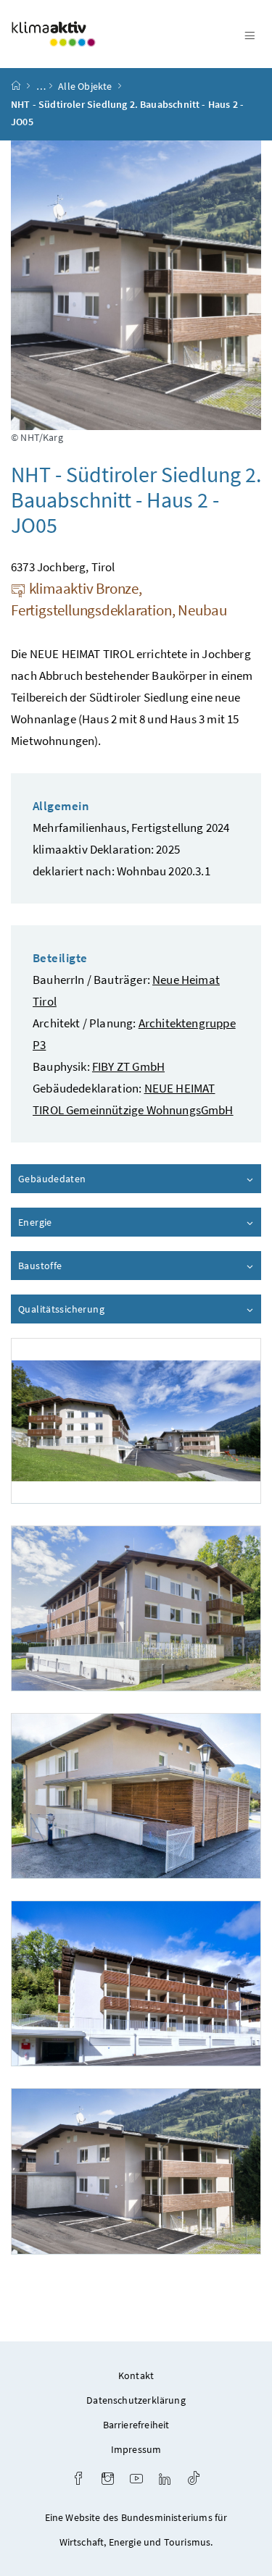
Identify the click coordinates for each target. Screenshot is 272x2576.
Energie (76, 1222)
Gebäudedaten (93, 1179)
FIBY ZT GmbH (128, 1066)
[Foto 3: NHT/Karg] (136, 1796)
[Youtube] (136, 2480)
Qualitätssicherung (102, 1309)
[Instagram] (108, 2480)
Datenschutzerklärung (136, 2400)
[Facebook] (78, 2480)
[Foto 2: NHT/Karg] (136, 1608)
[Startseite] (16, 86)
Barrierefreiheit (136, 2425)
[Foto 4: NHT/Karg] (136, 1983)
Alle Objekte (85, 86)
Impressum (136, 2449)
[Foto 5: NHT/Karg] (136, 2171)
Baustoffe (81, 1266)
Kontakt (136, 2375)
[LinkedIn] (165, 2480)
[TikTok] (194, 2480)
